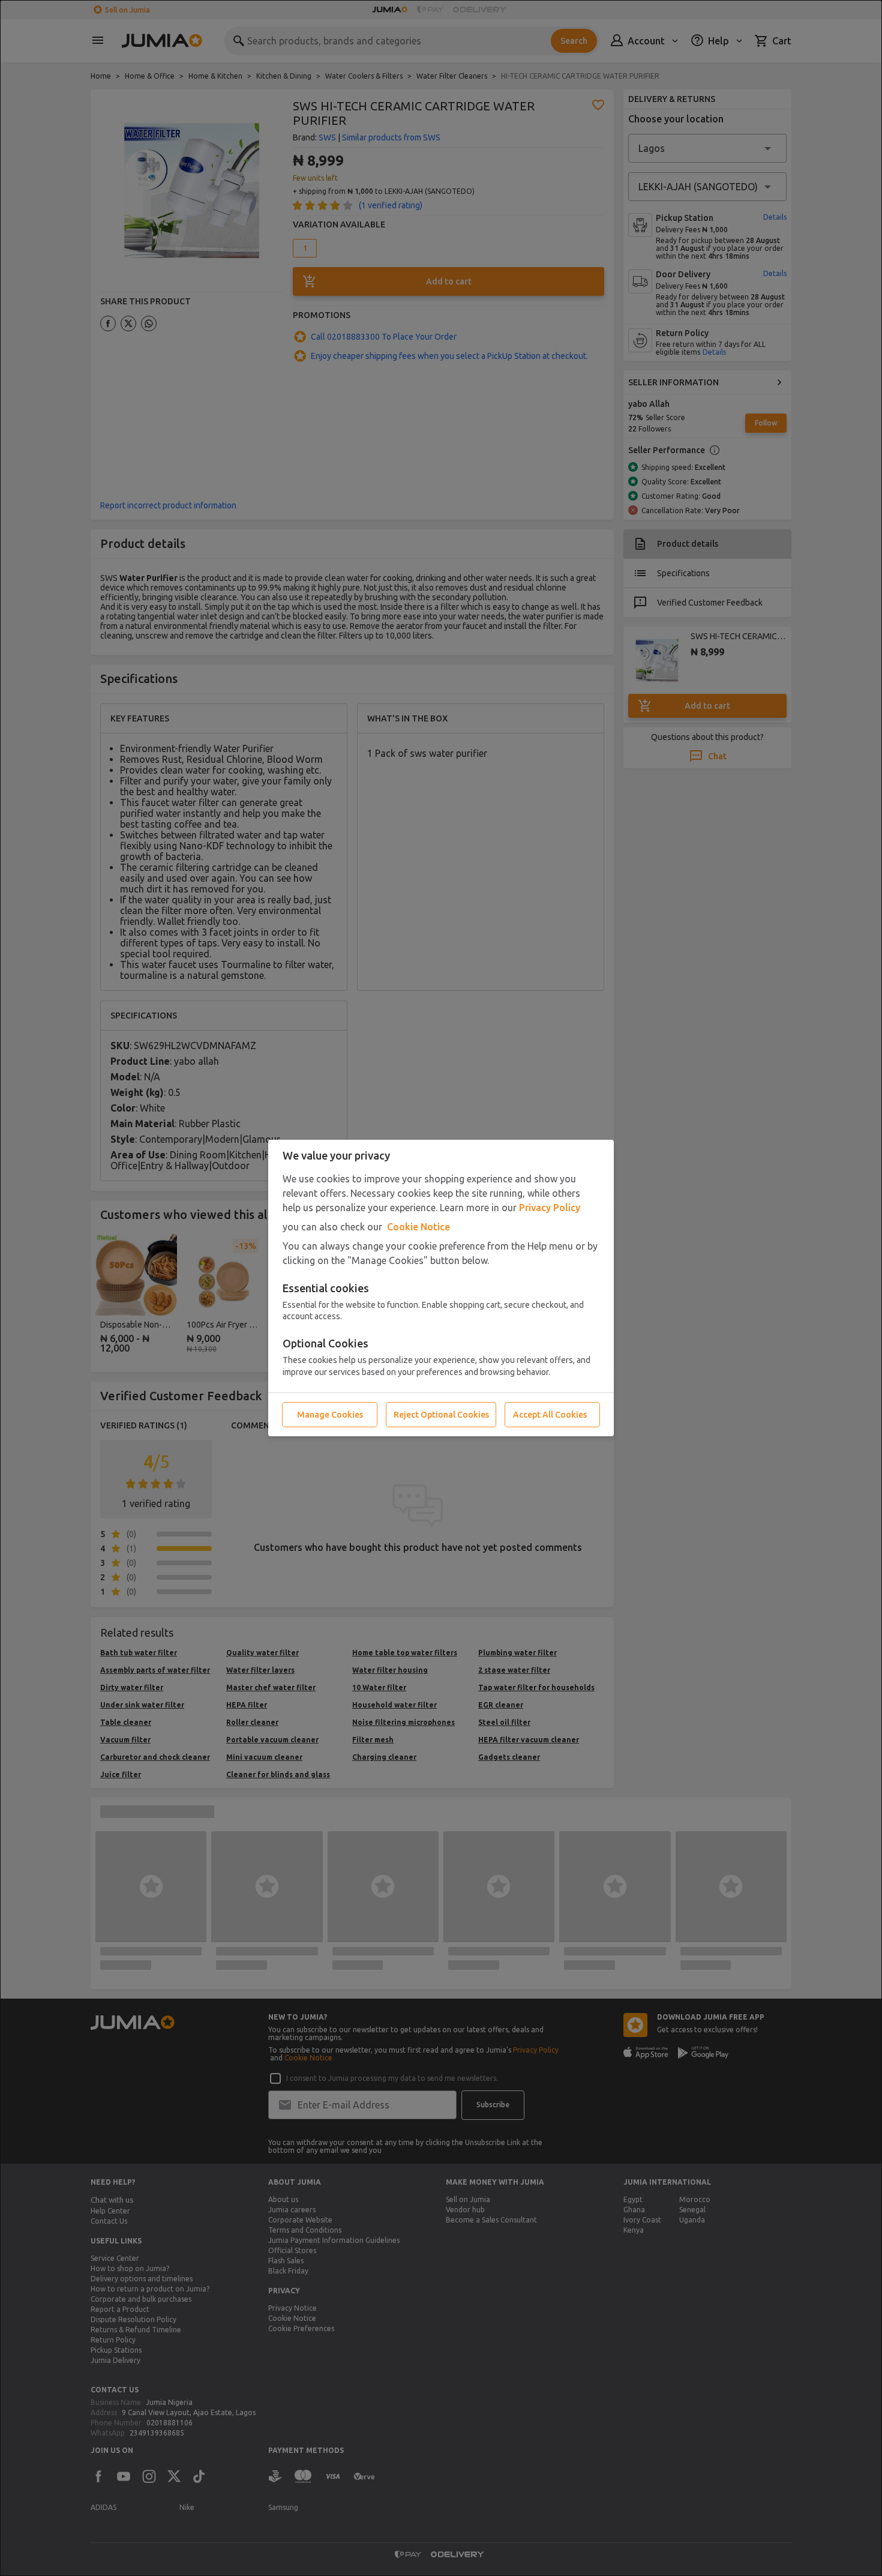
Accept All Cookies (550, 1415)
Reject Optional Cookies (441, 1415)
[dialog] (441, 1288)
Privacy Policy (550, 1208)
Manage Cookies (330, 1415)
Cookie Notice (418, 1227)
